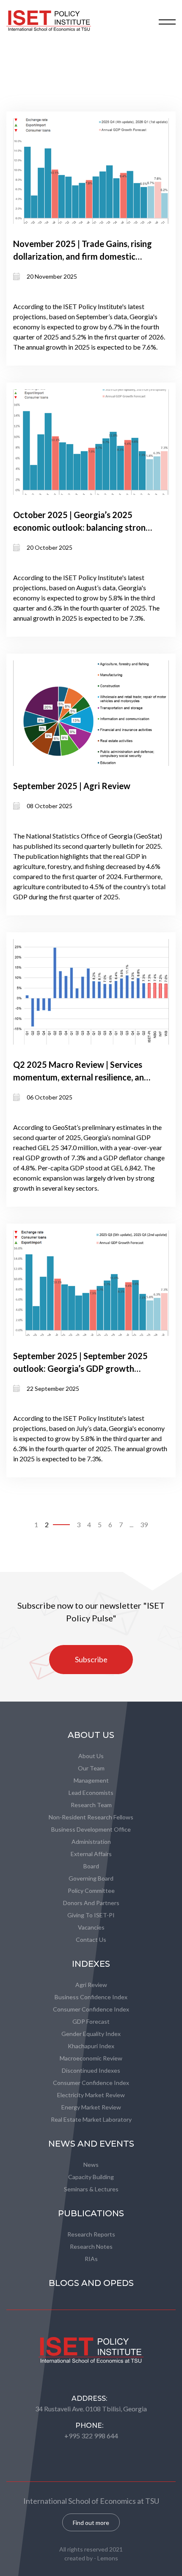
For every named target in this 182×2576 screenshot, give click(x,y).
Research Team (91, 1805)
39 (144, 1524)
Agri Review (91, 1985)
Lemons (108, 2558)
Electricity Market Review (91, 2095)
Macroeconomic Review (91, 2058)
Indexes (91, 1964)
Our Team (91, 1768)
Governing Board (91, 1878)
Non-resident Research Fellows (91, 1817)
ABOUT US (91, 1735)
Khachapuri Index (91, 2046)
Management (91, 1780)
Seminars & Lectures (91, 2189)
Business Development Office (91, 1829)
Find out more (91, 2523)
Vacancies (91, 1927)
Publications (91, 2213)
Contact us (91, 1939)
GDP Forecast (91, 2021)
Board (91, 1866)
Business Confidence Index (91, 1997)
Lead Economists (91, 1793)
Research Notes (91, 2246)
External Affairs (91, 1854)
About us (91, 1756)
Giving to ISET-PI (91, 1915)
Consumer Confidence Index (91, 2009)
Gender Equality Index (91, 2034)
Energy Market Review (91, 2107)
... (131, 1524)
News (91, 2165)
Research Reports (91, 2234)
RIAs (91, 2259)
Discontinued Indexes (91, 2070)
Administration (91, 1842)
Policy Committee (91, 1891)
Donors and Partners (91, 1903)
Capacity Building (91, 2177)
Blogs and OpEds (91, 2283)
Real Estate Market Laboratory (91, 2119)
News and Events (91, 2144)
